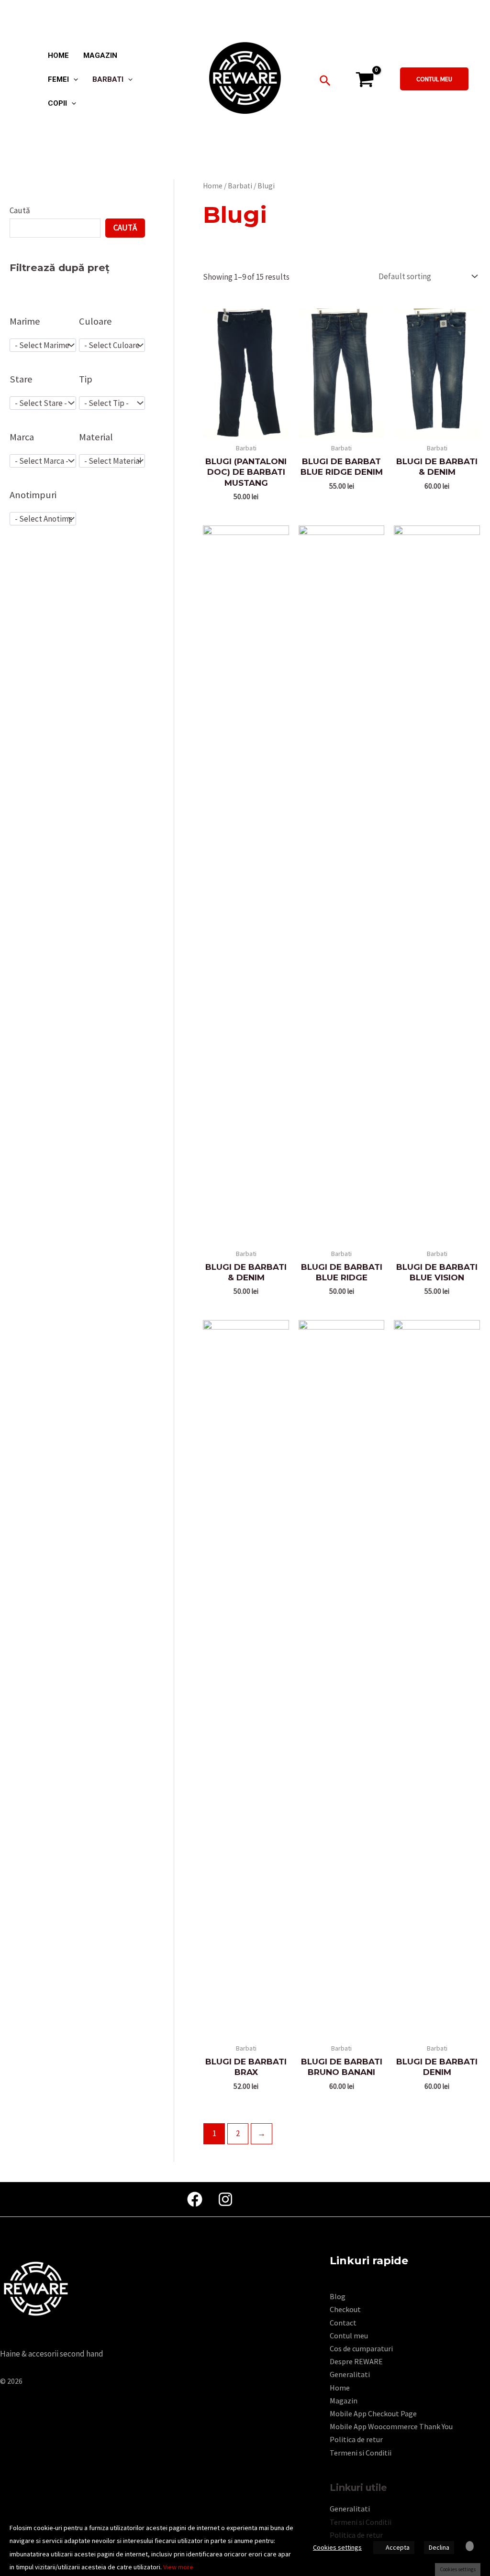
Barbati (240, 186)
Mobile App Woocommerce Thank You (391, 2426)
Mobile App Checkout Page (373, 2413)
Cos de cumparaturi (361, 2348)
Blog (338, 2296)
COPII (57, 104)
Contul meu (349, 2336)
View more (178, 2567)
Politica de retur (356, 2439)
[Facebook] (195, 2199)
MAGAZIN (100, 56)
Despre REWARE (356, 2361)
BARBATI (108, 80)
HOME (58, 56)
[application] (73, 79)
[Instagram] (225, 2199)
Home (213, 186)
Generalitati (350, 2374)
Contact (343, 2323)
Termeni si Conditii (361, 2453)
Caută (20, 210)
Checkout (345, 2309)
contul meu (434, 79)
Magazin (344, 2401)
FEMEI (58, 80)
